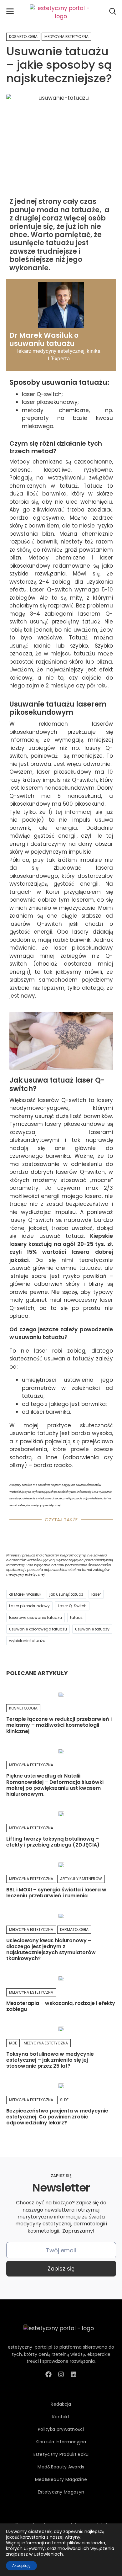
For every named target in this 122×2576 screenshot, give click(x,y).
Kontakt (61, 2417)
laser (96, 1594)
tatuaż (76, 1617)
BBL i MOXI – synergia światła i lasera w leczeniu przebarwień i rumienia (56, 1893)
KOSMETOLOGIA (23, 37)
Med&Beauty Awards (61, 2467)
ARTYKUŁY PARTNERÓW (81, 1879)
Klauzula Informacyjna (61, 2442)
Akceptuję (21, 2565)
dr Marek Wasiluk (25, 1594)
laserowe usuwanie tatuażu (36, 1617)
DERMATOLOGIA (74, 1929)
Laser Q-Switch (72, 1606)
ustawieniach (48, 2554)
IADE (13, 2043)
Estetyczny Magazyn (61, 2492)
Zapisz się (61, 2269)
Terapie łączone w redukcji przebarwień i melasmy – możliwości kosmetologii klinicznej (59, 1725)
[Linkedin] (74, 2374)
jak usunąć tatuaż (66, 1594)
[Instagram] (61, 2374)
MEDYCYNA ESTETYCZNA (66, 37)
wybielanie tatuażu (27, 1641)
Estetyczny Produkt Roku (61, 2454)
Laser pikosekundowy (29, 1606)
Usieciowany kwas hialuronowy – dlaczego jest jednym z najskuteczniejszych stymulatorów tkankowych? (51, 1950)
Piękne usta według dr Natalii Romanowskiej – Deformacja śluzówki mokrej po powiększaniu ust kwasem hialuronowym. (55, 1785)
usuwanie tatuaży (92, 1629)
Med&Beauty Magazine (61, 2479)
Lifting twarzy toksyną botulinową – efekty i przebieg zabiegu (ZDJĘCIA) (53, 1842)
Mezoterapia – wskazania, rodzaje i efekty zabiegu (61, 2006)
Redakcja (61, 2404)
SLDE (64, 2100)
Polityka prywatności (61, 2429)
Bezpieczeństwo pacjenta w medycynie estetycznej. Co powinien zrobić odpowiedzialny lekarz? (57, 2117)
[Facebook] (48, 2374)
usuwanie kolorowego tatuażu (38, 1629)
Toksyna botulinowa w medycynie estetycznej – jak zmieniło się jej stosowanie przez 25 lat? (50, 2060)
